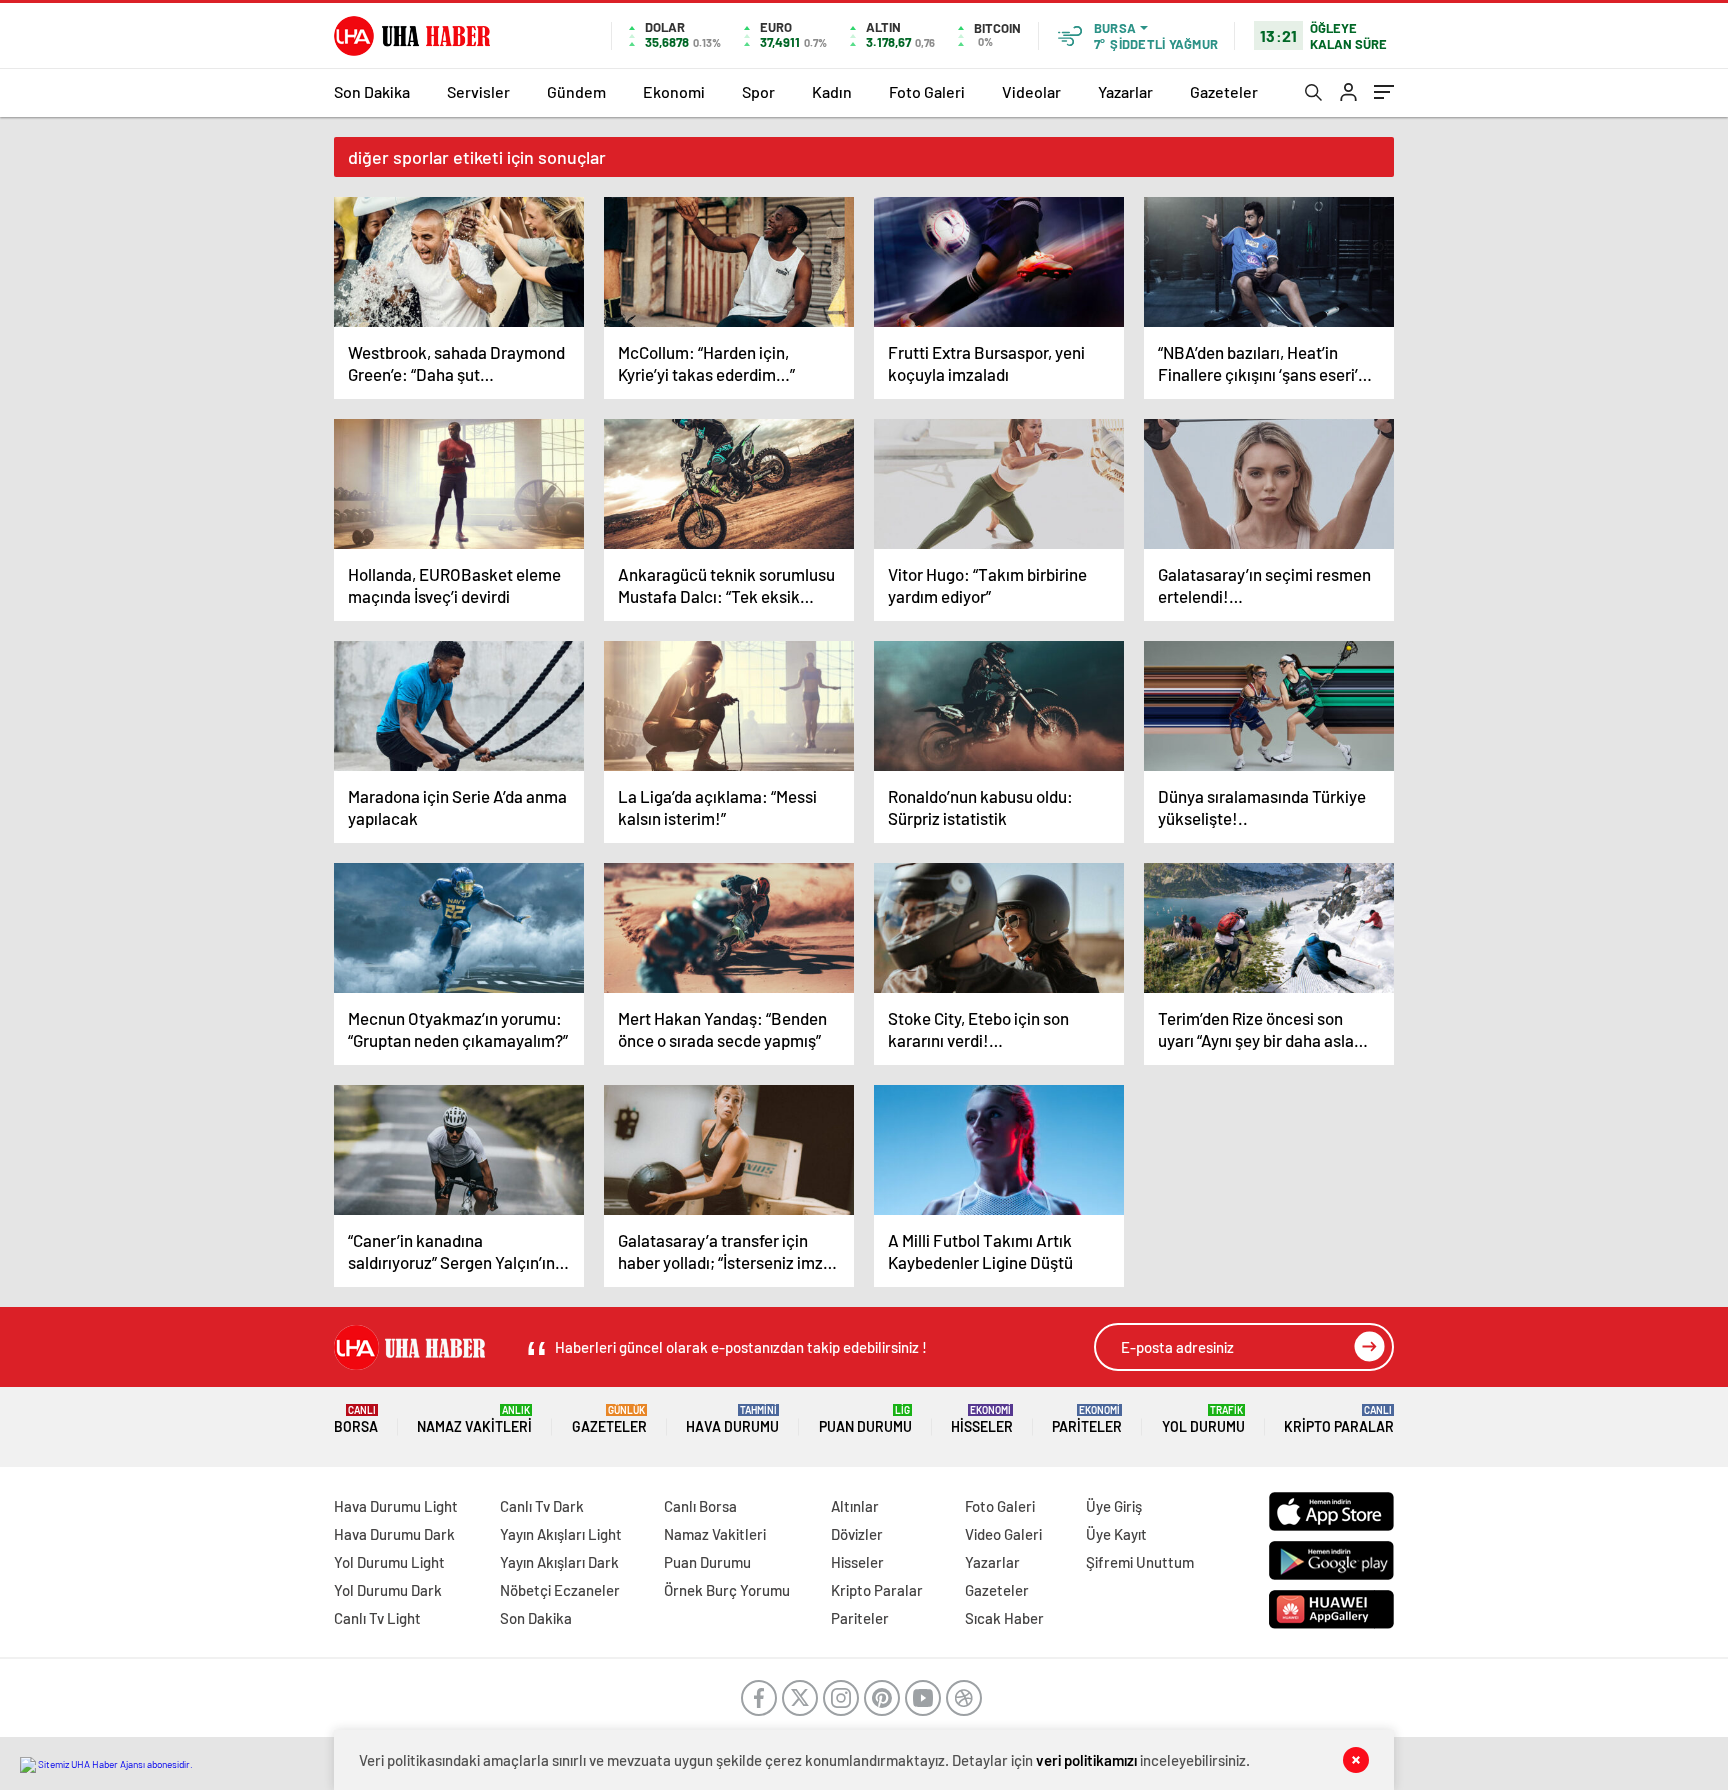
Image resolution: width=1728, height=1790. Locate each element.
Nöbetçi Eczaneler (560, 1590)
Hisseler (982, 1419)
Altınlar (855, 1506)
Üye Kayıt (1116, 1534)
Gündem (576, 91)
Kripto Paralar (1339, 1419)
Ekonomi (674, 91)
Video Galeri (1003, 1534)
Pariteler (1087, 1419)
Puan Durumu (865, 1419)
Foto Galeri (927, 91)
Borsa (356, 1419)
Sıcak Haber (1004, 1618)
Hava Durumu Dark (394, 1534)
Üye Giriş (1114, 1506)
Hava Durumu (732, 1419)
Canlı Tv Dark (542, 1506)
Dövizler (857, 1534)
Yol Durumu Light (389, 1562)
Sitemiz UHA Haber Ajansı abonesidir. (114, 1764)
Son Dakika (372, 91)
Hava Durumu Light (396, 1506)
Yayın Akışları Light (561, 1534)
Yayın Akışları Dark (559, 1562)
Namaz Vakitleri (474, 1419)
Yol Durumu (1203, 1419)
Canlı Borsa (700, 1506)
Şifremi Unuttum (1140, 1562)
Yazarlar (1125, 91)
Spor (758, 91)
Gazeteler (1224, 91)
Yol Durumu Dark (388, 1590)
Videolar (1031, 91)
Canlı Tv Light (377, 1618)
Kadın (832, 91)
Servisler (478, 91)
